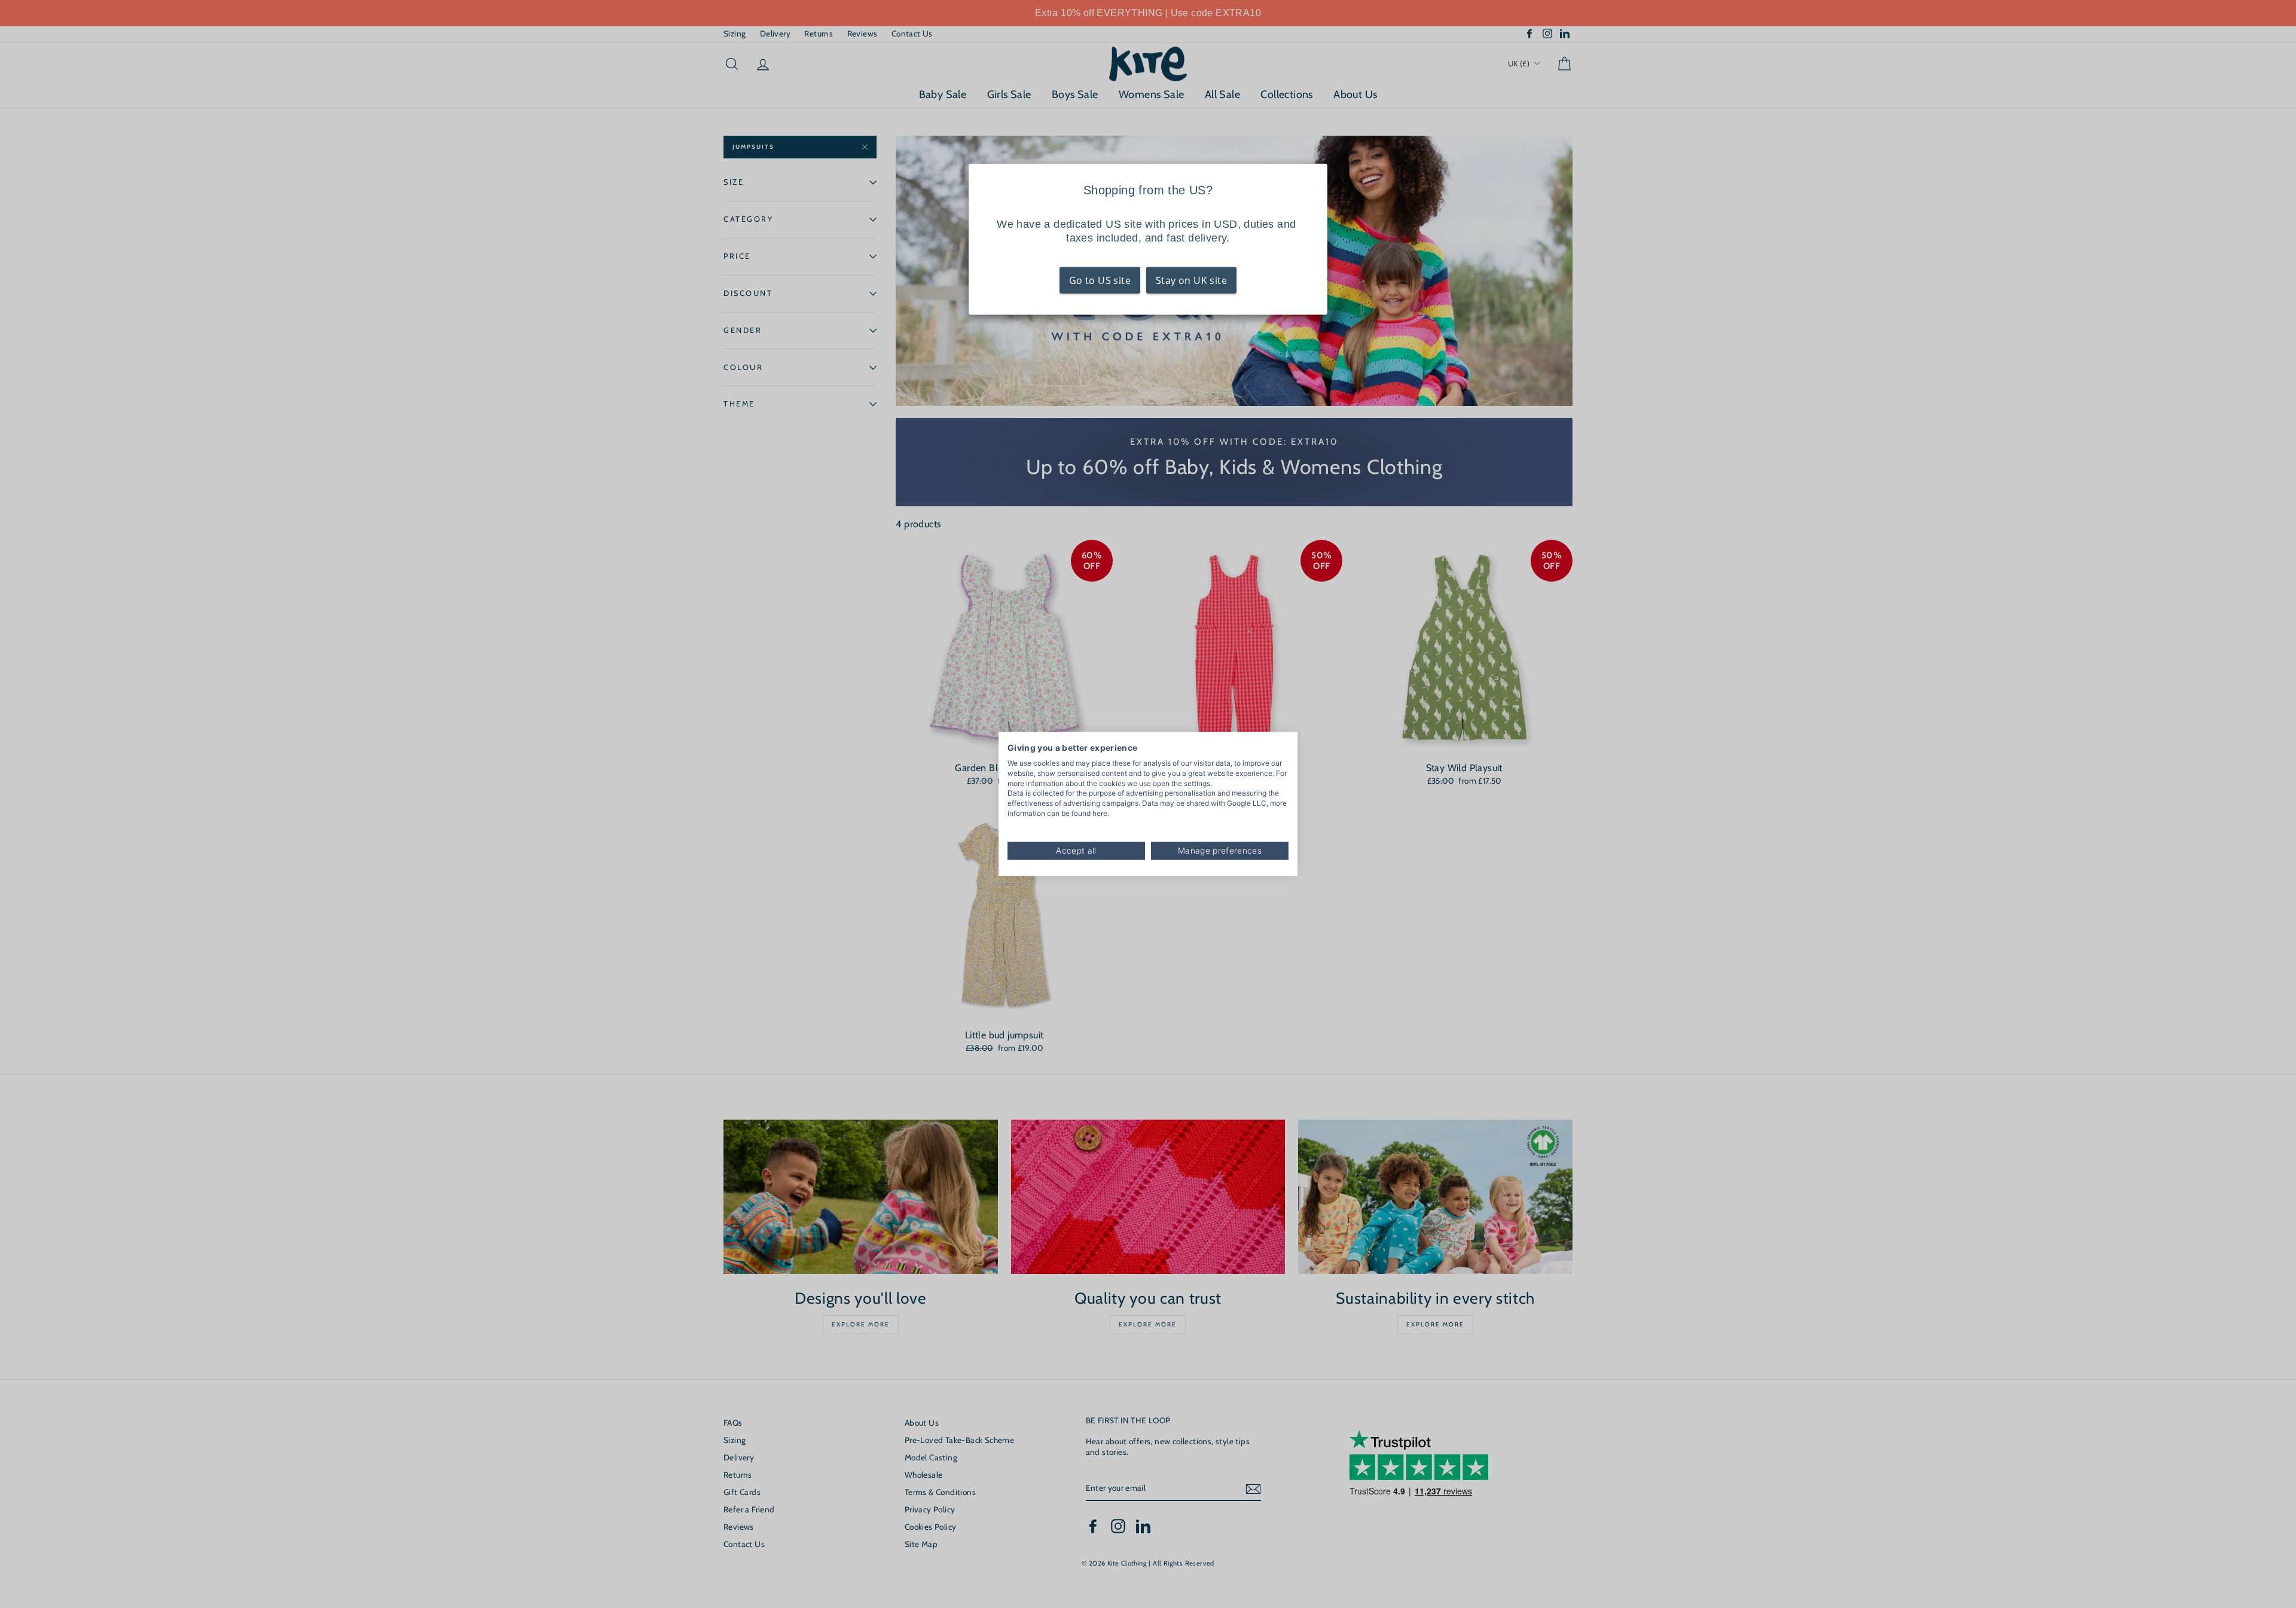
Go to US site (1100, 280)
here (1100, 813)
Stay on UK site (1191, 280)
